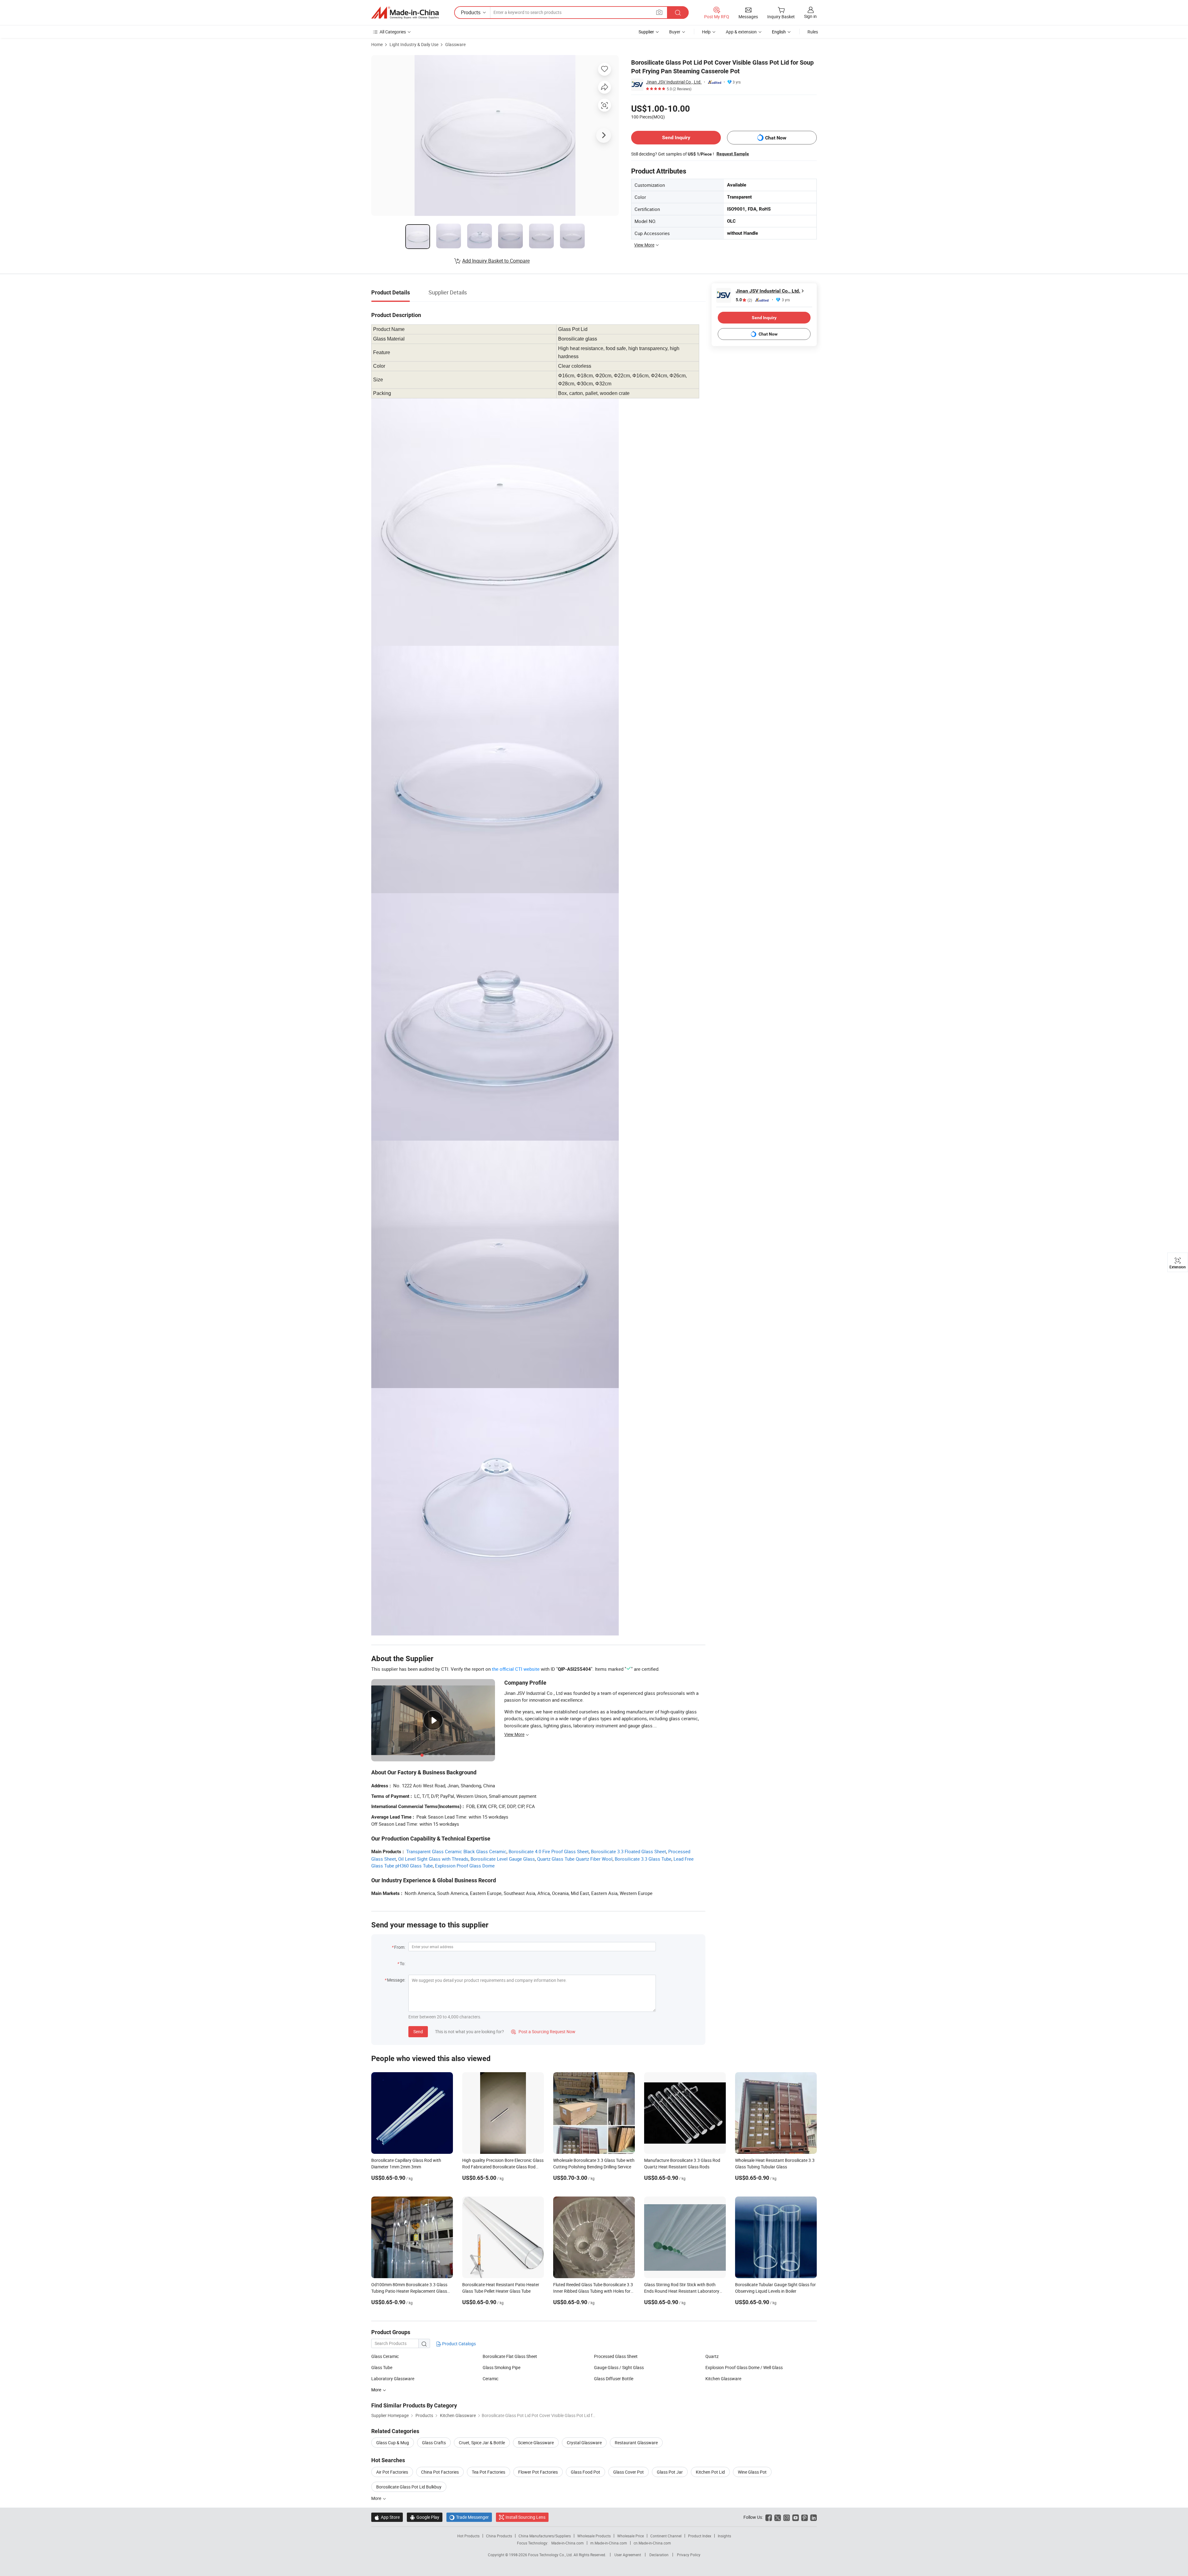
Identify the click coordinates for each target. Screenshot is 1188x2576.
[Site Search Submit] (678, 13)
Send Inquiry (676, 137)
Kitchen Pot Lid (710, 2472)
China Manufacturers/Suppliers (545, 2536)
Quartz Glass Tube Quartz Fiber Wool (575, 1859)
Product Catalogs (458, 2344)
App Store (387, 2517)
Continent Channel (666, 2536)
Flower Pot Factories (538, 2472)
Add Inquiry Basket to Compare (496, 261)
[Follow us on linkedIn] (814, 2517)
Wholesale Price (631, 2536)
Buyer (675, 32)
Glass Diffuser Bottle (614, 2379)
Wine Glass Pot (752, 2472)
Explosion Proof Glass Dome (465, 1866)
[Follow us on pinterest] (805, 2517)
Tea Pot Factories (489, 2472)
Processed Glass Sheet (616, 2356)
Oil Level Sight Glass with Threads (433, 1859)
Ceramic (491, 2379)
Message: (396, 1980)
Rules (813, 32)
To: (402, 1963)
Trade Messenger (469, 2517)
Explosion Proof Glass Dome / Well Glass (744, 2367)
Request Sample (733, 154)
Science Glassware (536, 2443)
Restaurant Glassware (636, 2443)
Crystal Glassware (584, 2443)
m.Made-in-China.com (609, 2543)
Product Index (700, 2536)
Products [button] (471, 12)
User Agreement (628, 2555)
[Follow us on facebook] (769, 2517)
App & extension (741, 32)
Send (418, 2032)
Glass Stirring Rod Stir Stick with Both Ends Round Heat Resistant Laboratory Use (682, 2291)
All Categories (393, 32)
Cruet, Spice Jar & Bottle (482, 2443)
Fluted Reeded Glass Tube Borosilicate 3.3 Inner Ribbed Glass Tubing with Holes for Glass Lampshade (593, 2291)
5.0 (744, 300)
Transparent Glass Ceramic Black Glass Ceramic (456, 1851)
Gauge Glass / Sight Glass (619, 2367)
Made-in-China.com (568, 2543)
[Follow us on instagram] (787, 2517)
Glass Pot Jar (670, 2472)
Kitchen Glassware (723, 2379)
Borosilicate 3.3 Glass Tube (643, 1859)
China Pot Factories (440, 2472)
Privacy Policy (689, 2555)
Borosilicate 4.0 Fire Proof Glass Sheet (549, 1851)
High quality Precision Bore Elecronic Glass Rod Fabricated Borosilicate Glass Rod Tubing (503, 2167)
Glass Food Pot (585, 2472)
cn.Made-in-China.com (652, 2543)
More (377, 2498)
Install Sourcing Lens (525, 2517)
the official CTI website (516, 1669)
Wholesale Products (594, 2536)
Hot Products (468, 2536)
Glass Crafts (434, 2443)
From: (400, 1947)
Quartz (712, 2356)
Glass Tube (382, 2367)
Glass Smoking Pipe (501, 2367)
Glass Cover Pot (628, 2472)
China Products (499, 2536)
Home (377, 44)
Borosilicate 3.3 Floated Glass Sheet (628, 1851)
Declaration (659, 2555)
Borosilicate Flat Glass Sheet (510, 2356)
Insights (724, 2536)
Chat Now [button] (776, 138)
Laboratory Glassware (393, 2379)
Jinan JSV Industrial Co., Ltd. (674, 82)
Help (706, 32)
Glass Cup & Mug (393, 2443)
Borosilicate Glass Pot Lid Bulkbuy (409, 2487)
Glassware (455, 44)
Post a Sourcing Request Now (543, 2032)
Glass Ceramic (385, 2356)
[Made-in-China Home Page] (405, 13)
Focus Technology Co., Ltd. (551, 2555)
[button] (659, 12)
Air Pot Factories (392, 2472)
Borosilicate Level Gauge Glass (503, 1859)
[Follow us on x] (778, 2517)
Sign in (810, 16)
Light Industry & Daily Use (414, 44)
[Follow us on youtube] (796, 2517)
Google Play (425, 2517)
